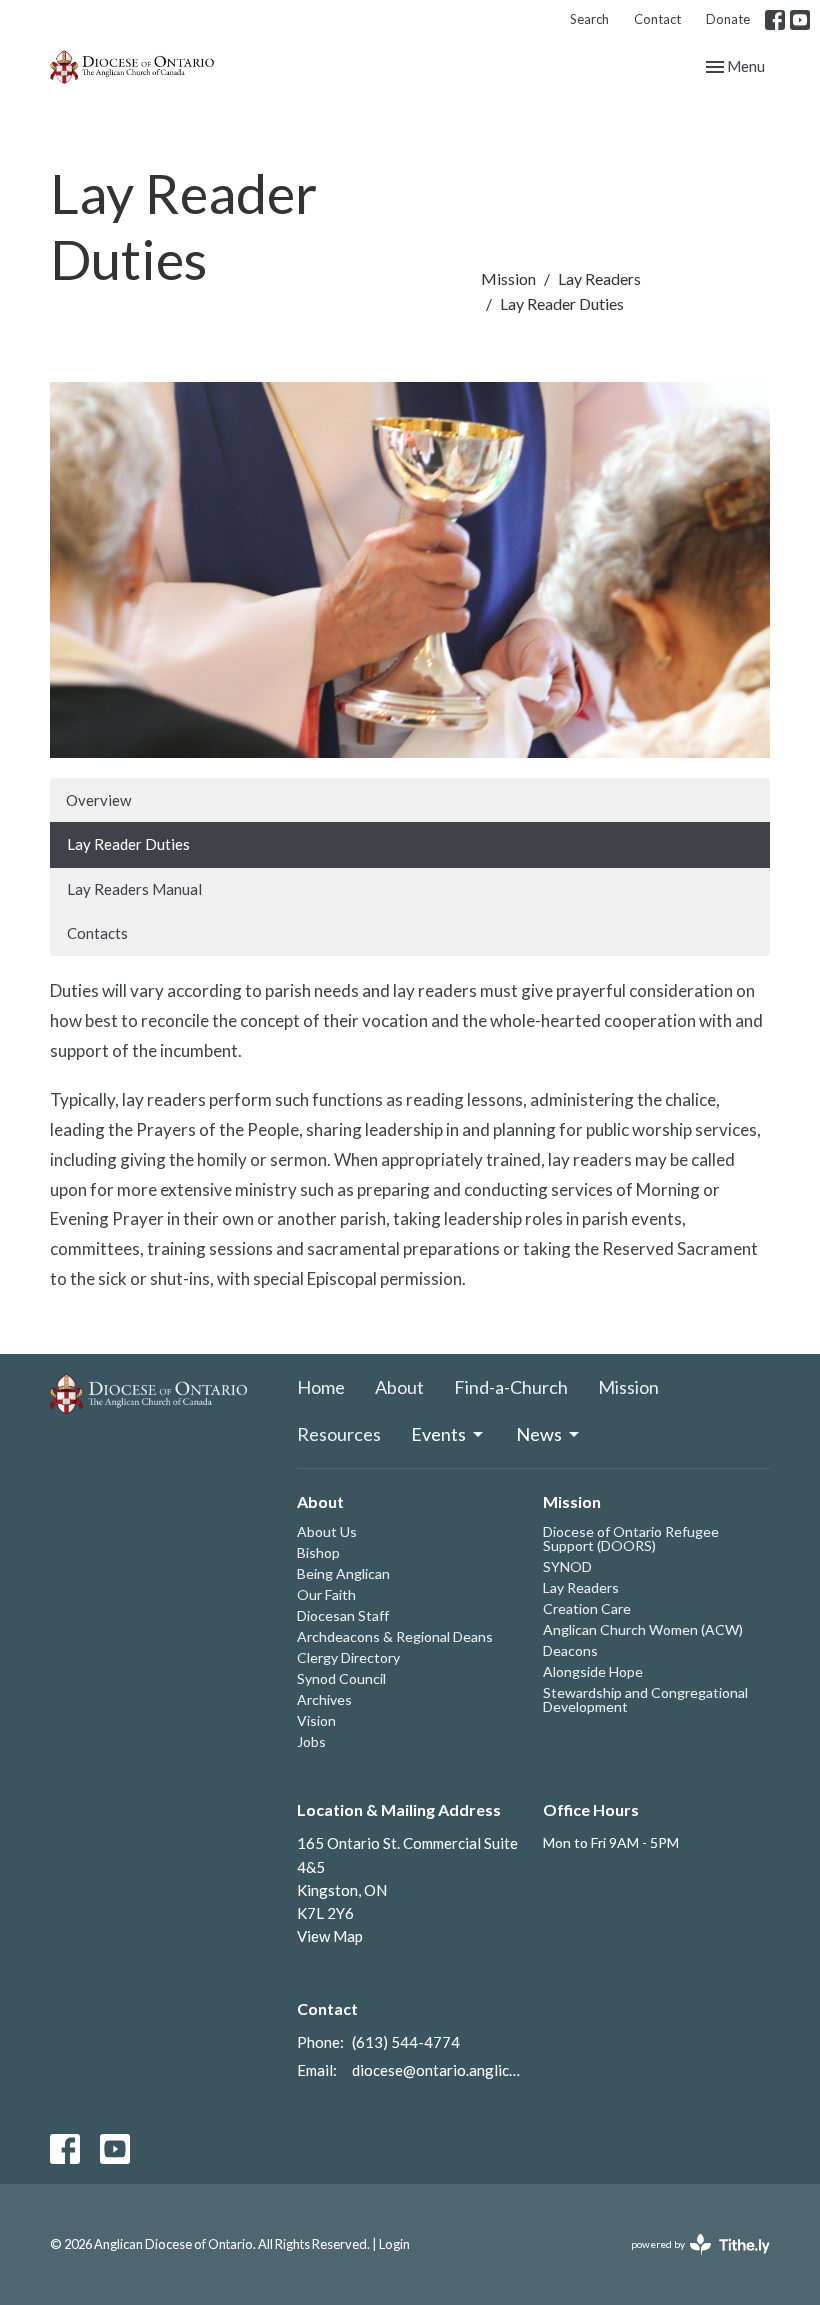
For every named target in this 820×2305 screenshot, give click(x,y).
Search (589, 19)
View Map (330, 1936)
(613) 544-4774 (406, 2042)
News (539, 1434)
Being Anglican (343, 1573)
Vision (316, 1720)
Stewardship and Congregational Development (645, 1699)
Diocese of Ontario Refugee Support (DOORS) (631, 1538)
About (399, 1387)
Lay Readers (599, 278)
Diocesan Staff (343, 1615)
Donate (728, 19)
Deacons (570, 1650)
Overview (98, 800)
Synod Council (341, 1678)
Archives (324, 1699)
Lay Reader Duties (128, 844)
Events (438, 1434)
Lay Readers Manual (134, 889)
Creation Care (587, 1608)
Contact (657, 19)
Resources (339, 1434)
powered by (690, 2261)
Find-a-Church (511, 1387)
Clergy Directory (348, 1657)
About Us (327, 1531)
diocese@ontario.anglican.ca (438, 2070)
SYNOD (567, 1566)
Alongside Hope (593, 1671)
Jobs (311, 1741)
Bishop (318, 1552)
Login (394, 2244)
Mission (508, 278)
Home (321, 1387)
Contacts (97, 933)
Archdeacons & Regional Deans (395, 1636)
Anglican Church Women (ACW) (643, 1629)
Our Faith (326, 1594)
